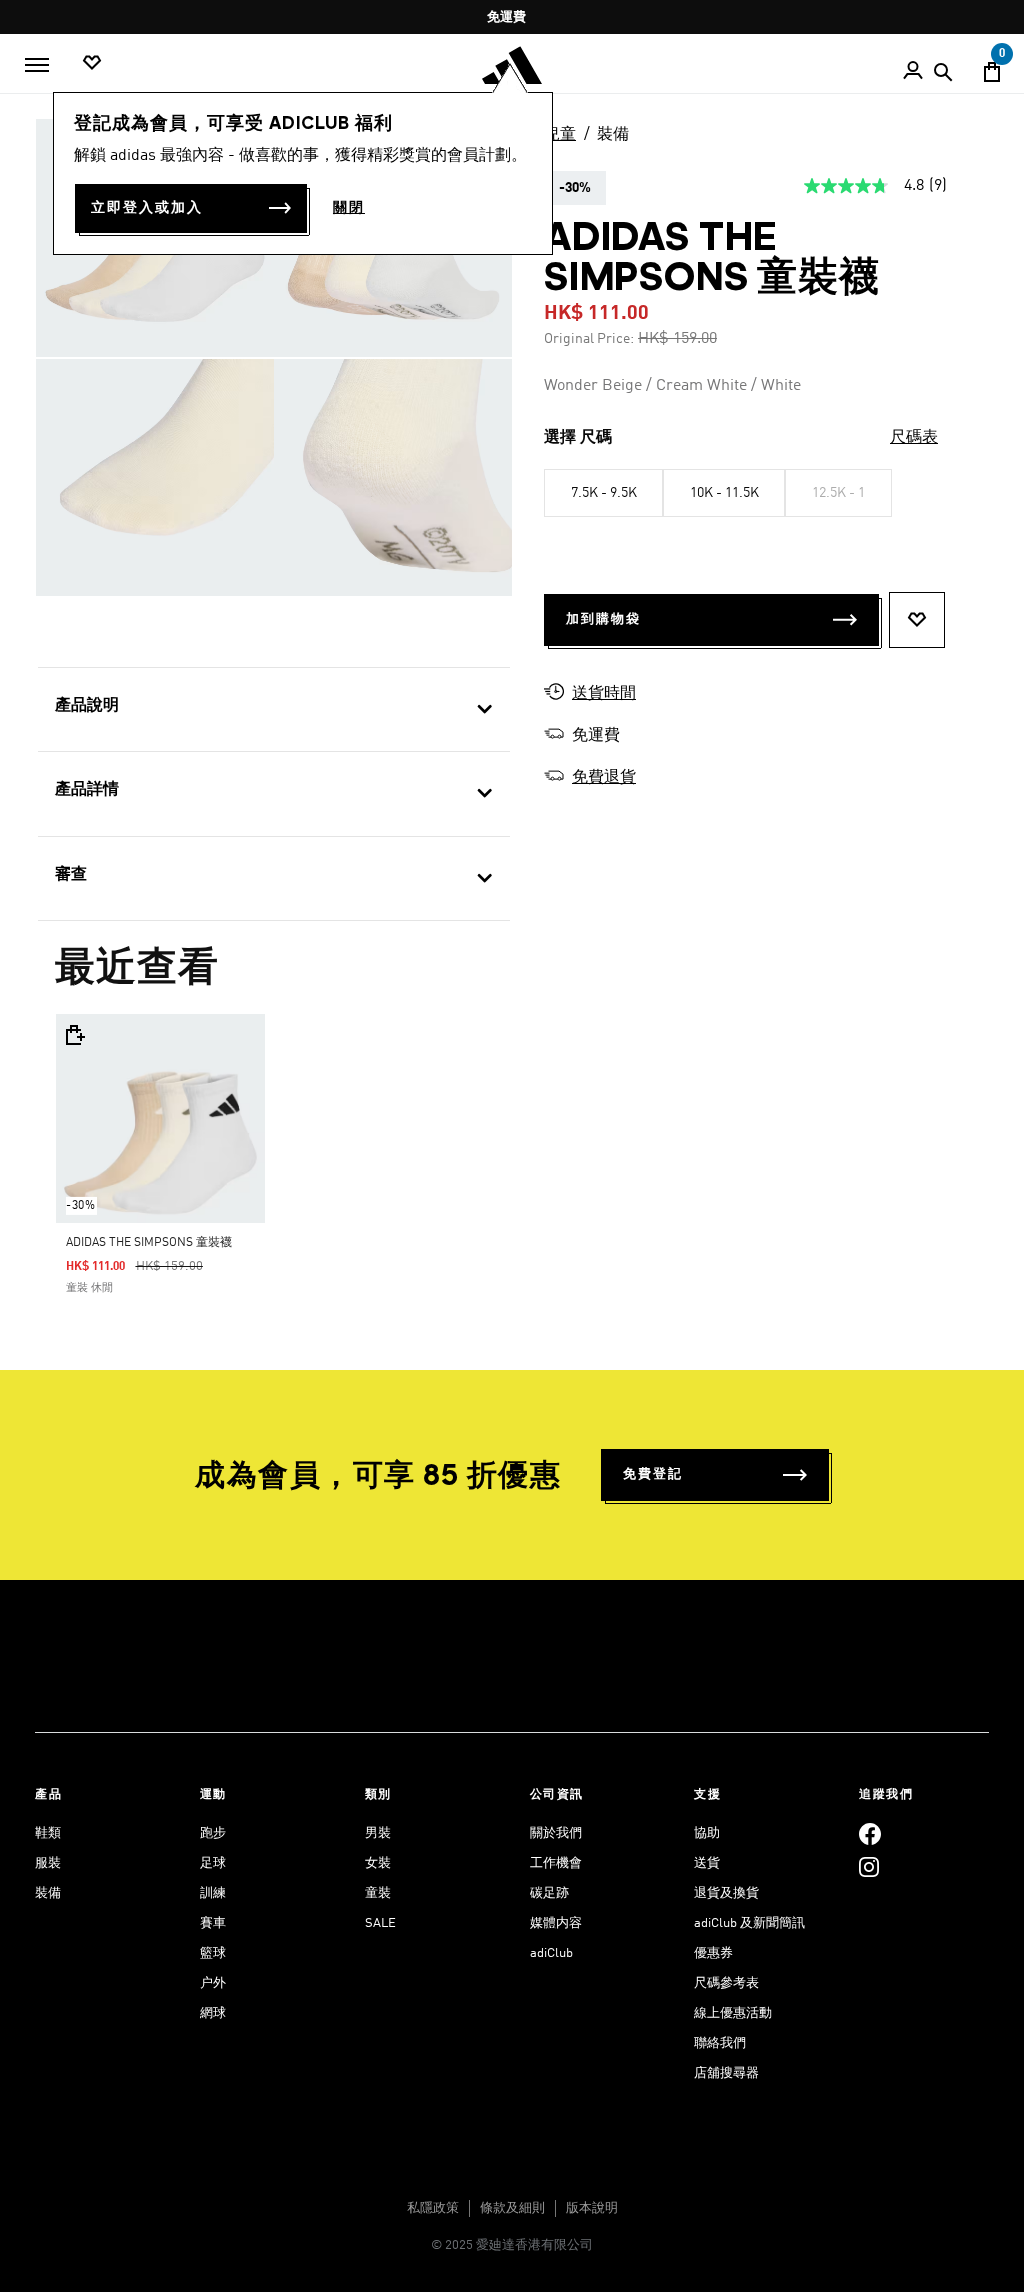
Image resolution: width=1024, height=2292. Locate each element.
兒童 (560, 135)
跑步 (213, 1833)
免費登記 (653, 1474)
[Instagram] (869, 1866)
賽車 (213, 1923)
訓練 (213, 1893)
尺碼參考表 (726, 1983)
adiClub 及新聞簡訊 (749, 1923)
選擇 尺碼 (578, 438)
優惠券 (713, 1953)
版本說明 (592, 2208)
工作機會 (556, 1863)
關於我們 (556, 1833)
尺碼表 (914, 438)
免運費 (506, 17)
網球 (213, 2013)
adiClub (551, 1953)
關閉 (349, 208)
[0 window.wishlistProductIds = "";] (92, 63)
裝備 (613, 135)
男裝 (378, 1833)
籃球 (213, 1953)
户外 (213, 1983)
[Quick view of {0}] (74, 1035)
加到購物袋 (603, 619)
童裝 (378, 1893)
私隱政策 (433, 2208)
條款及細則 (512, 2208)
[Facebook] (870, 1833)
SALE (380, 1923)
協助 (707, 1833)
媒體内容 (556, 1923)
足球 (213, 1863)
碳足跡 (549, 1893)
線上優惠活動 (733, 2013)
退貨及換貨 (726, 1893)
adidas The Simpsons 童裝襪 (149, 1243)
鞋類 (48, 1833)
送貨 (707, 1863)
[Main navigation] (37, 65)
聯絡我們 (720, 2043)
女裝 (378, 1863)
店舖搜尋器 (726, 2073)
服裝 (48, 1863)
